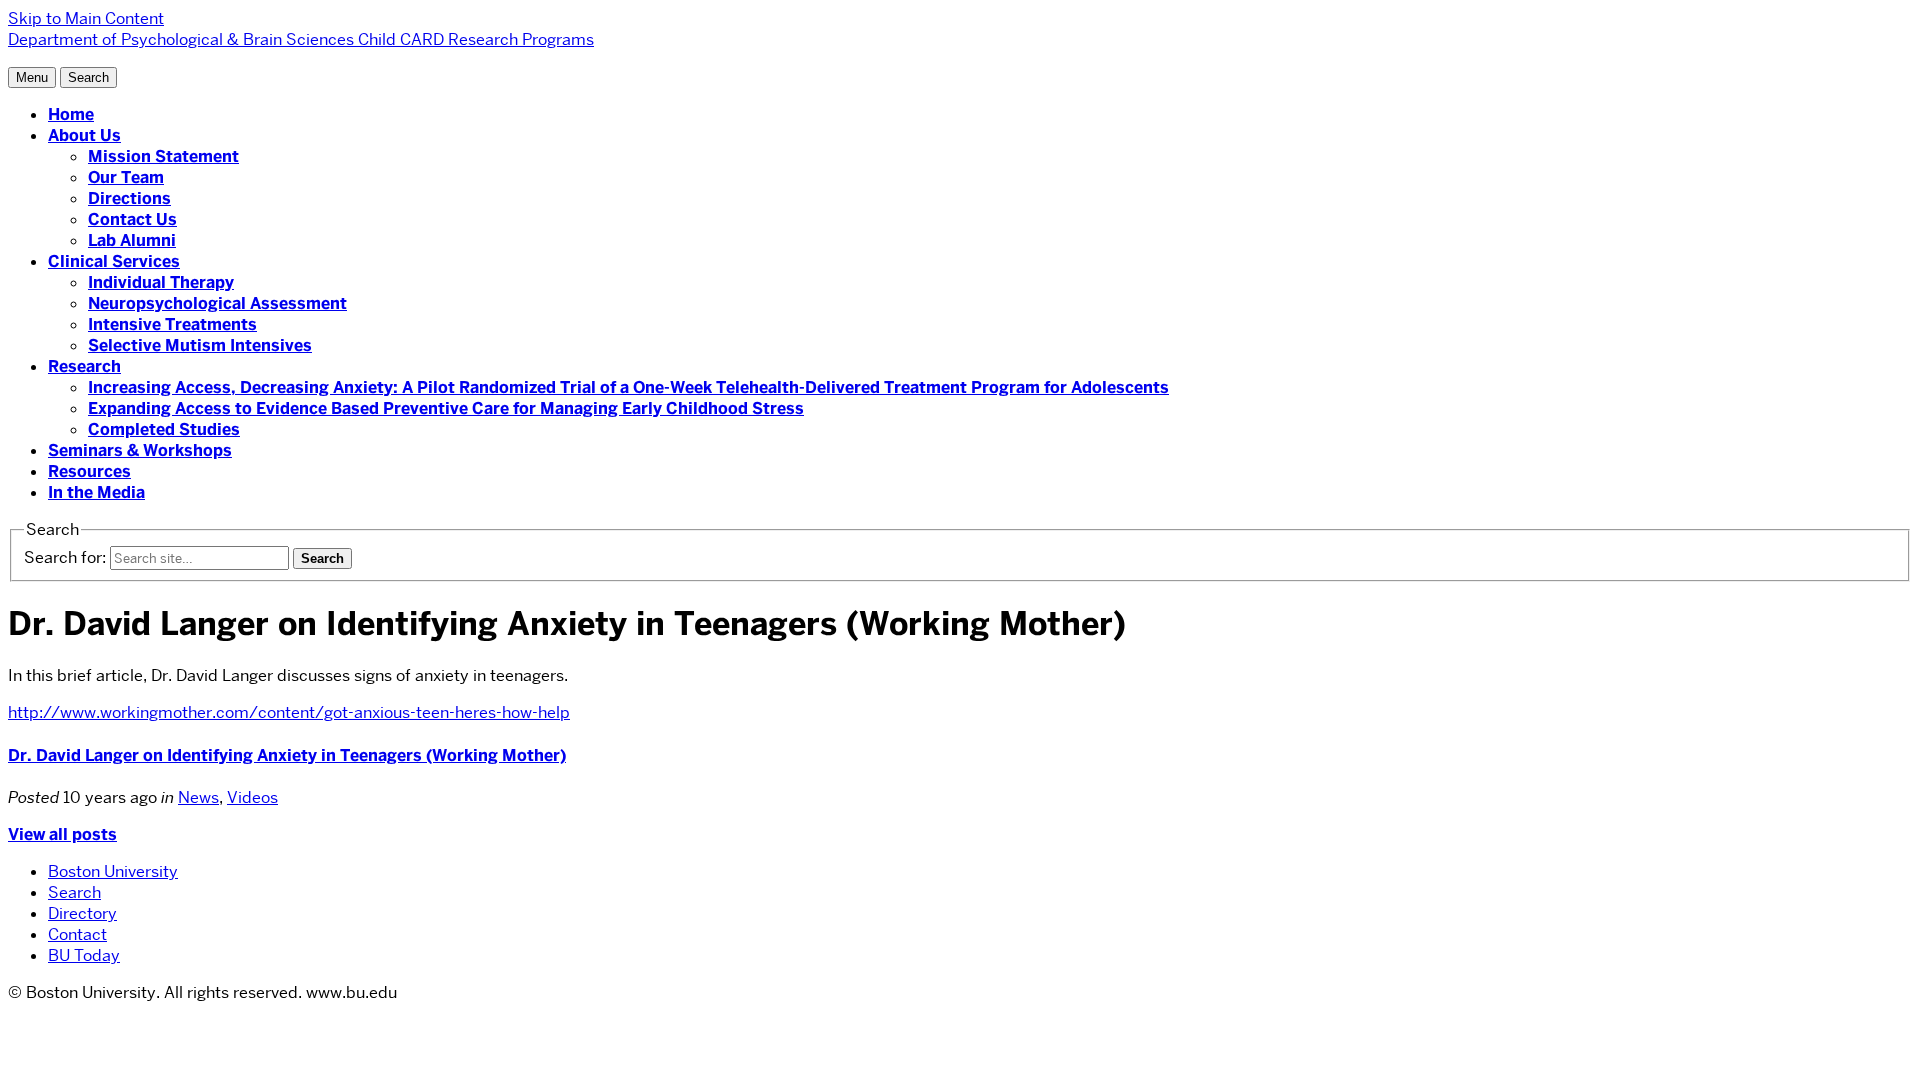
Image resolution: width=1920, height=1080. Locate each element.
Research (84, 366)
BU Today (84, 955)
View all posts (62, 834)
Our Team (126, 177)
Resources (89, 471)
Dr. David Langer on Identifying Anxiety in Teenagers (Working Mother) (287, 755)
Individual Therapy (161, 282)
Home (71, 114)
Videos (252, 797)
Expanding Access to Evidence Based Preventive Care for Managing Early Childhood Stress (446, 408)
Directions (129, 198)
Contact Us (132, 219)
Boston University (113, 871)
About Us (84, 135)
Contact (77, 934)
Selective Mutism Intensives (200, 345)
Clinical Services (114, 261)
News (198, 797)
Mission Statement (163, 156)
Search (74, 892)
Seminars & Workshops (140, 450)
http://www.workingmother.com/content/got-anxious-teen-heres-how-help (289, 712)
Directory (82, 913)
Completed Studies (164, 429)
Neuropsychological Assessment (217, 303)
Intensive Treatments (172, 324)
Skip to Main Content (86, 18)
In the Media (96, 492)
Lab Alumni (132, 240)
